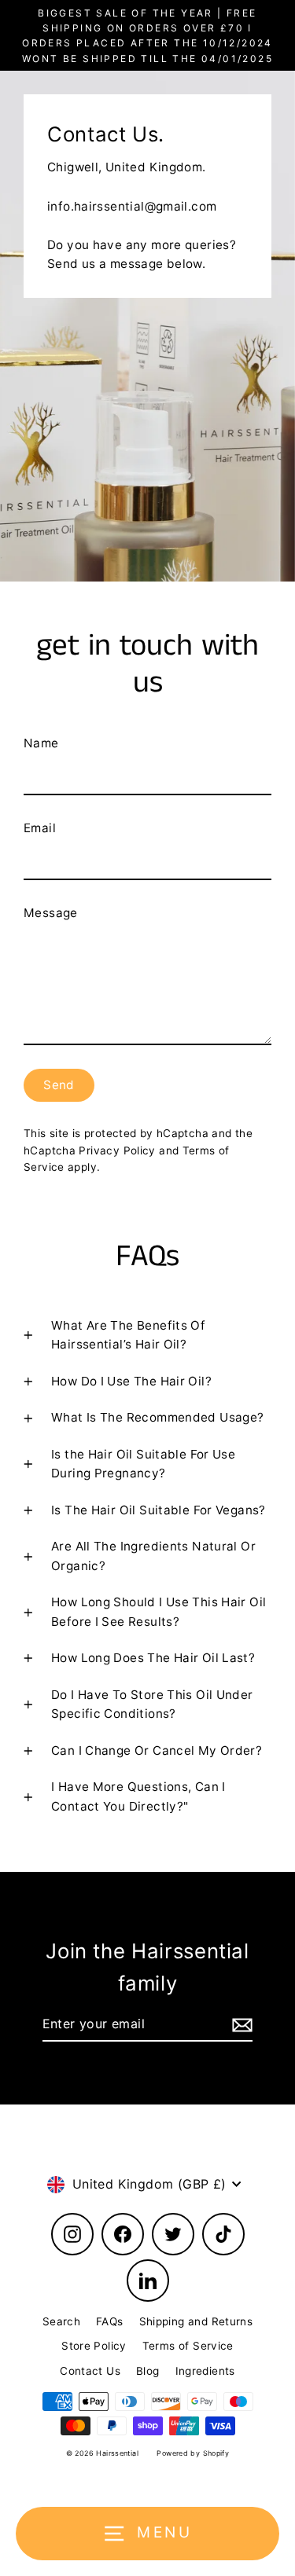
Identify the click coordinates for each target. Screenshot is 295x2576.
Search (61, 2321)
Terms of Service (188, 2346)
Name (41, 743)
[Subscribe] (240, 2025)
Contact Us (90, 2371)
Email (40, 828)
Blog (148, 2371)
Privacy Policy (117, 1150)
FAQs (110, 2321)
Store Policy (94, 2346)
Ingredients (205, 2371)
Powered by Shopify (193, 2453)
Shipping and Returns (196, 2321)
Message (51, 913)
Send (59, 1085)
